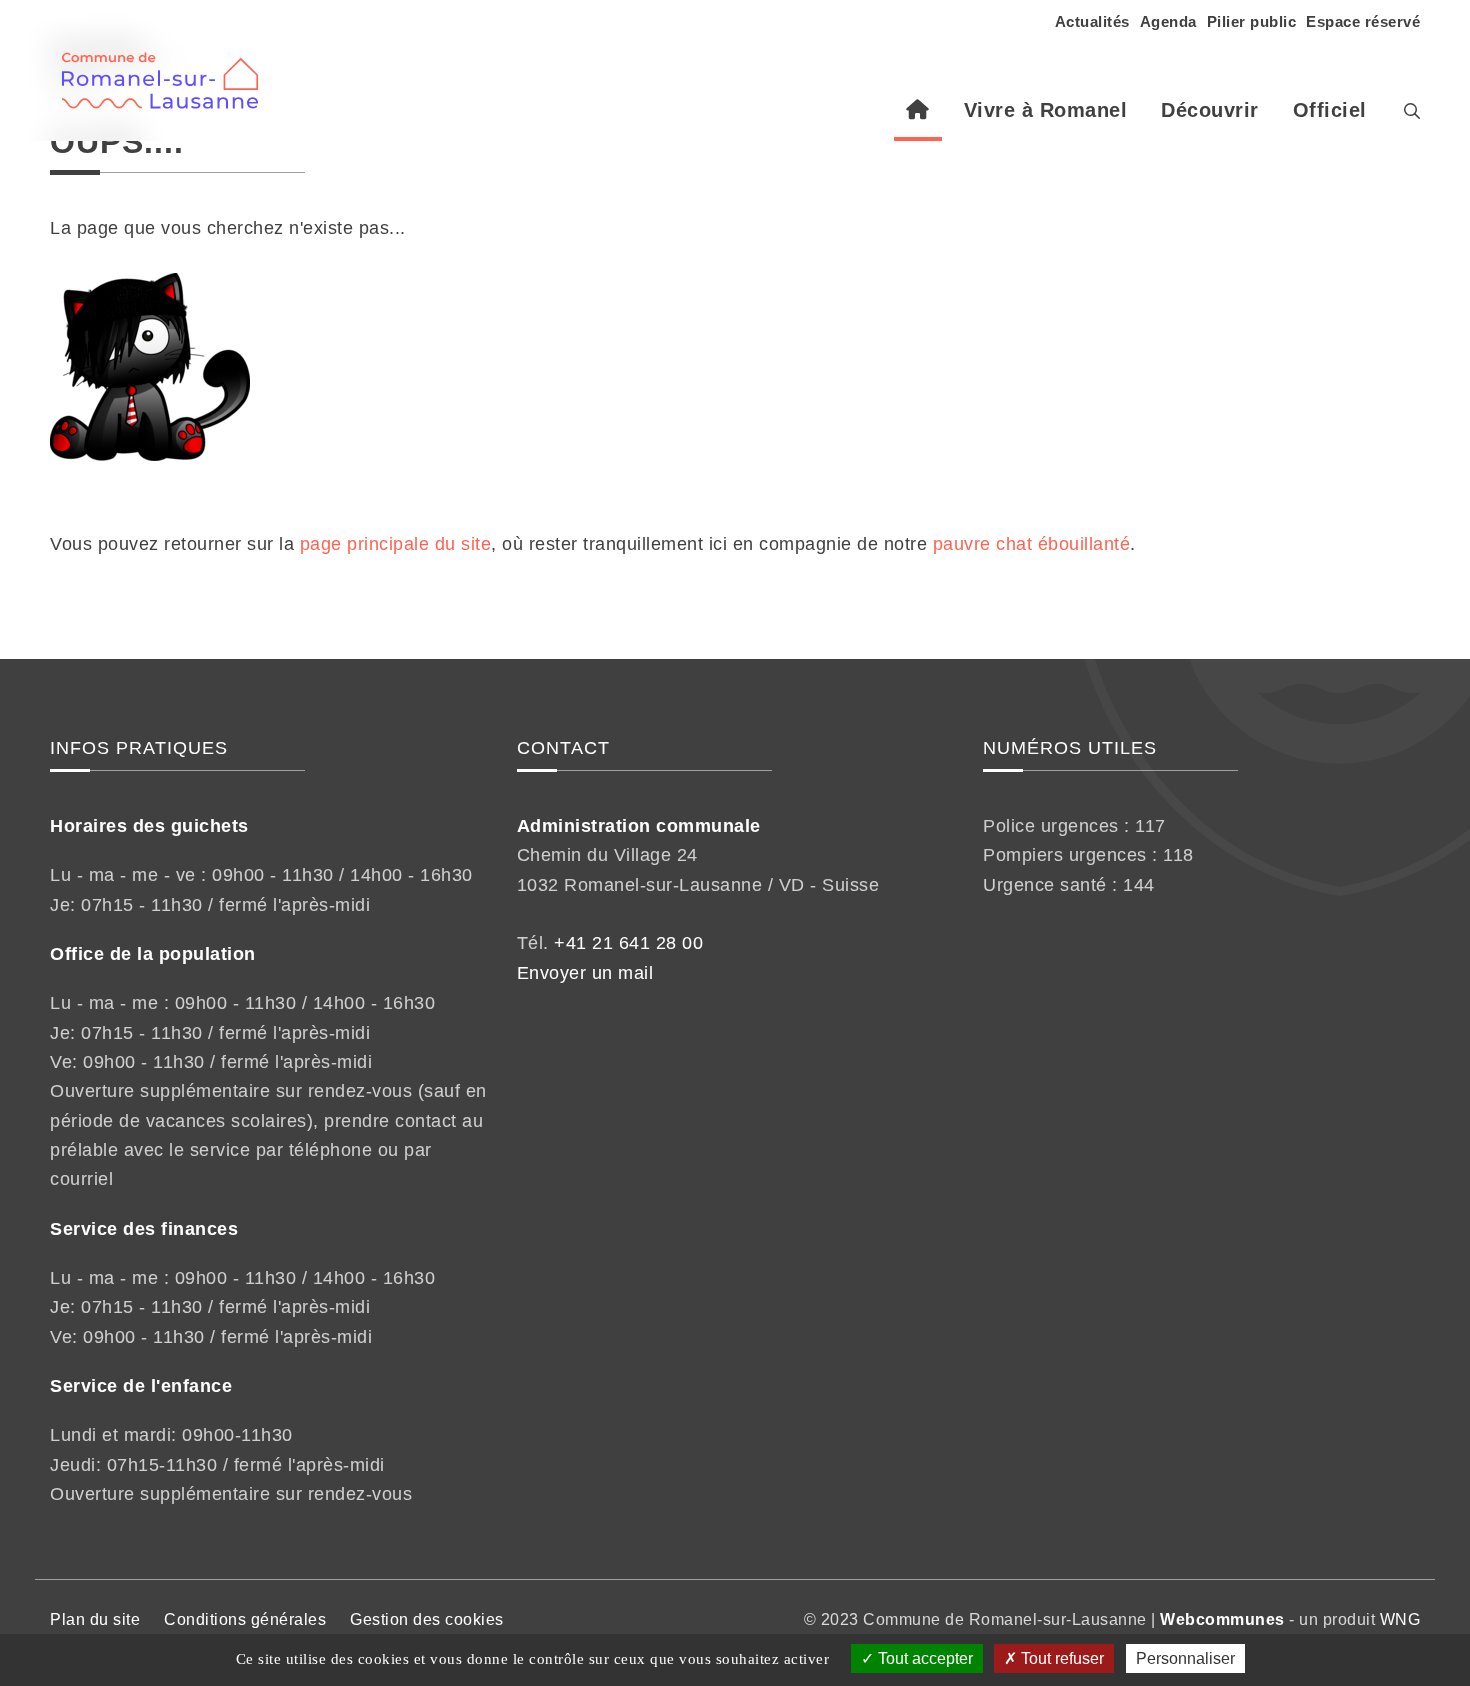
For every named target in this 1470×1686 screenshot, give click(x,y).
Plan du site (95, 1619)
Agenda (1168, 21)
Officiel (1330, 110)
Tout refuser (1060, 1658)
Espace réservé (1363, 21)
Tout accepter (923, 1658)
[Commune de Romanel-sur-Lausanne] (167, 70)
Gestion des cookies (427, 1619)
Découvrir (1210, 110)
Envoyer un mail (585, 973)
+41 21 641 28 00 (628, 943)
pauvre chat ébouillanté (1032, 544)
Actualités (1092, 21)
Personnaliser (1185, 1658)
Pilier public (1252, 21)
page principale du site (396, 544)
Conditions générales (245, 1619)
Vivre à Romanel (1046, 110)
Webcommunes (1222, 1619)
